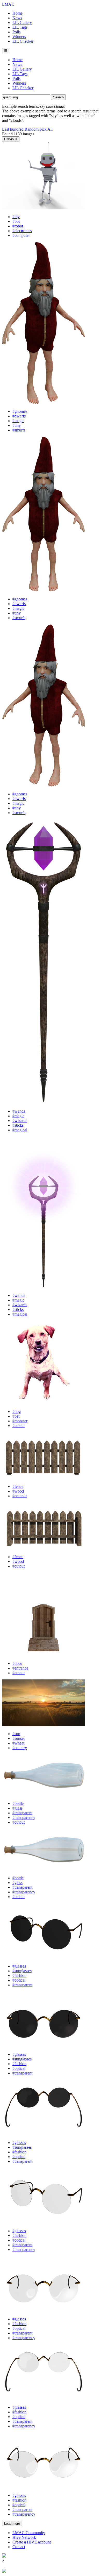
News (17, 18)
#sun (16, 1734)
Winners (19, 37)
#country (20, 1748)
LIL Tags (20, 27)
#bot (16, 221)
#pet (16, 1416)
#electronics (22, 231)
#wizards (20, 1121)
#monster (20, 1421)
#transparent (22, 1813)
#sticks (18, 1125)
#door (17, 1663)
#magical (20, 1130)
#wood (18, 1491)
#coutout (20, 1496)
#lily (16, 217)
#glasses (19, 1966)
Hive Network (24, 2537)
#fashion (19, 1975)
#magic (18, 421)
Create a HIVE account (32, 2542)
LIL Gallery (22, 23)
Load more (12, 2524)
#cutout (19, 1426)
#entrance (20, 1668)
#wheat (18, 1743)
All (50, 129)
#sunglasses (22, 1971)
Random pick (36, 129)
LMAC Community (29, 2533)
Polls (16, 32)
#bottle (18, 1803)
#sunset (19, 1738)
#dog (17, 1411)
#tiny (17, 425)
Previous (11, 139)
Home (17, 13)
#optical (19, 1980)
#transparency (24, 1817)
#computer (21, 235)
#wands (19, 1111)
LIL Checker (23, 41)
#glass (17, 1808)
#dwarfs (19, 416)
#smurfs (19, 430)
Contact (19, 2547)
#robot (18, 226)
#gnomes (20, 411)
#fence (18, 1486)
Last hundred (13, 129)
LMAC (8, 4)
